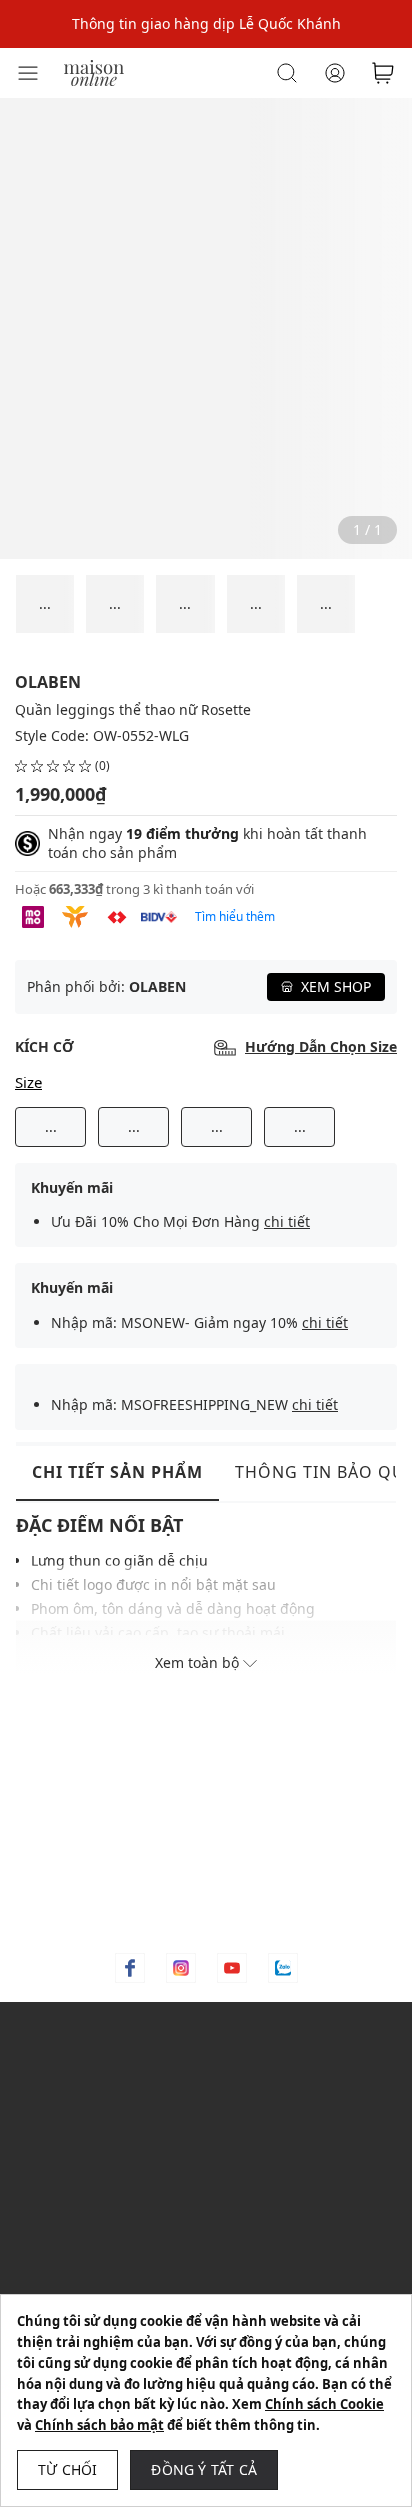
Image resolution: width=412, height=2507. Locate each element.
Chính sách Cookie (324, 2404)
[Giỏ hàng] (383, 73)
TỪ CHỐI (67, 2469)
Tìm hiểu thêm (235, 916)
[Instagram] (181, 1968)
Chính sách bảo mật (99, 2425)
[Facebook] (130, 1968)
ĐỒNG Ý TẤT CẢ (204, 2469)
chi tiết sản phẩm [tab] (117, 1472)
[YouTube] (232, 1968)
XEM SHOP (336, 986)
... (51, 1126)
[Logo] (94, 71)
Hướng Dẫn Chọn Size (321, 1047)
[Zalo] (283, 1968)
